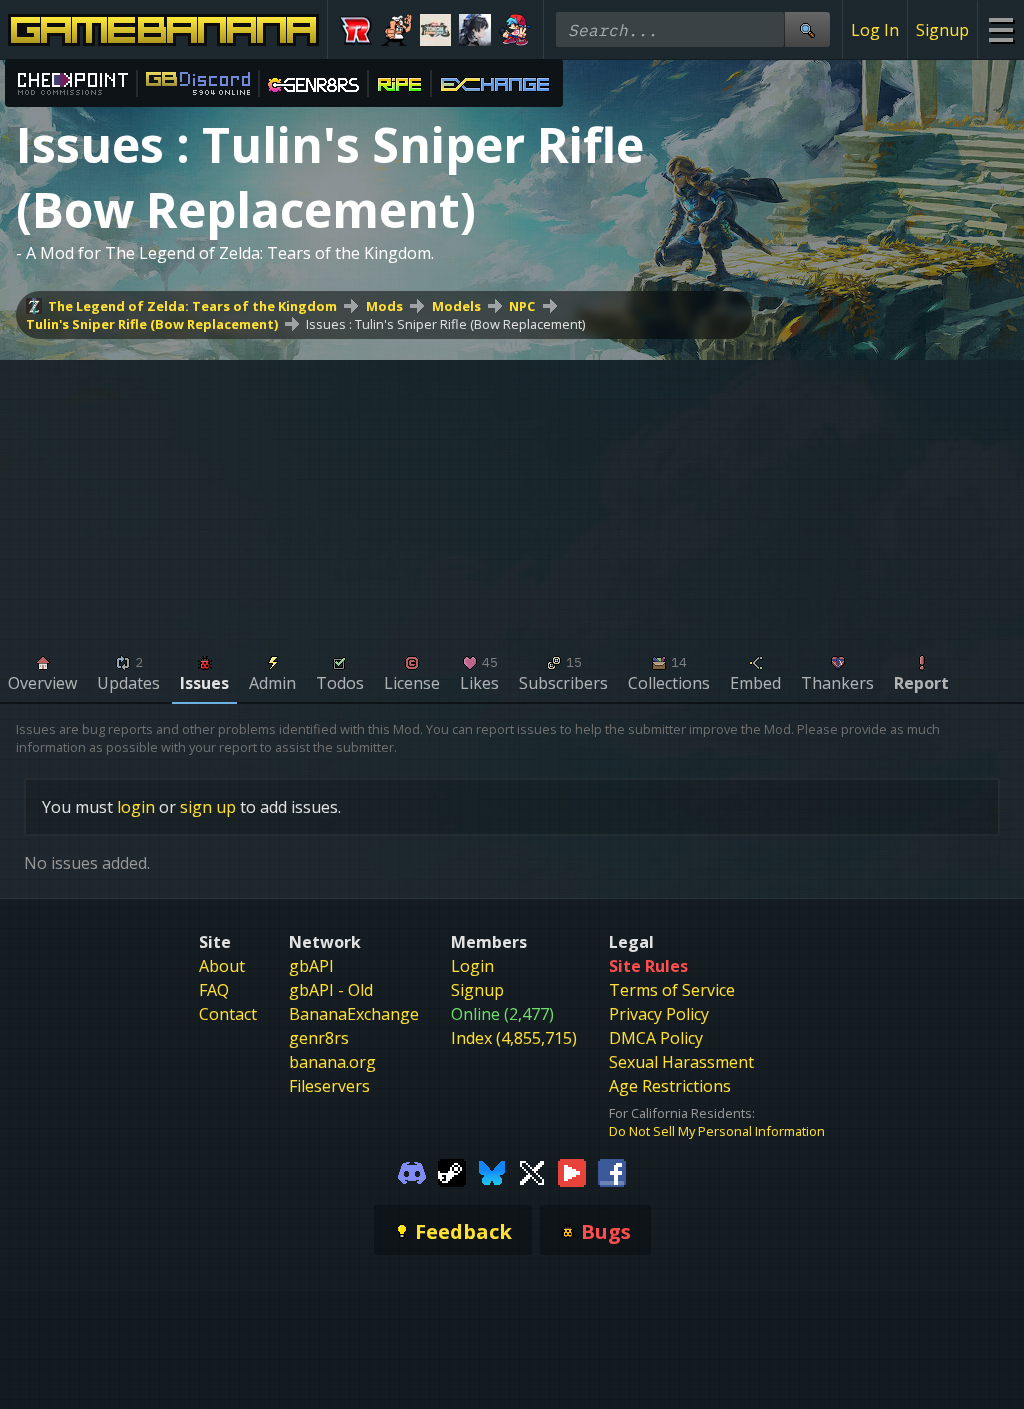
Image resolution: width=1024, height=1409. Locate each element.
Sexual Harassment (681, 1062)
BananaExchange (354, 1014)
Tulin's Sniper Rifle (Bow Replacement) (152, 324)
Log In (875, 30)
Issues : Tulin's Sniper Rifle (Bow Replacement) (445, 324)
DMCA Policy (656, 1038)
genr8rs (319, 1038)
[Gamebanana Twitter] (532, 1172)
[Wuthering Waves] (475, 30)
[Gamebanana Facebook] (612, 1172)
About (222, 966)
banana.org (332, 1062)
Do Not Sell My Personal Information (717, 1131)
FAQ (214, 990)
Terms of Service (672, 990)
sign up (208, 807)
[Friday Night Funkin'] (515, 30)
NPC (522, 306)
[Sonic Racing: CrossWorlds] (356, 30)
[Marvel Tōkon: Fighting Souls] (436, 30)
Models (456, 306)
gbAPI (311, 966)
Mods (384, 306)
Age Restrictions (670, 1086)
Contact (228, 1014)
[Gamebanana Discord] (412, 1172)
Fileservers (329, 1086)
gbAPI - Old (331, 990)
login (136, 807)
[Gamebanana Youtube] (572, 1172)
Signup (942, 30)
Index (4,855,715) (514, 1038)
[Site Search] (807, 29)
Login (472, 966)
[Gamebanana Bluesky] (492, 1172)
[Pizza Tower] (396, 30)
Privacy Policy (659, 1014)
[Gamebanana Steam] (452, 1172)
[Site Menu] (1000, 29)
